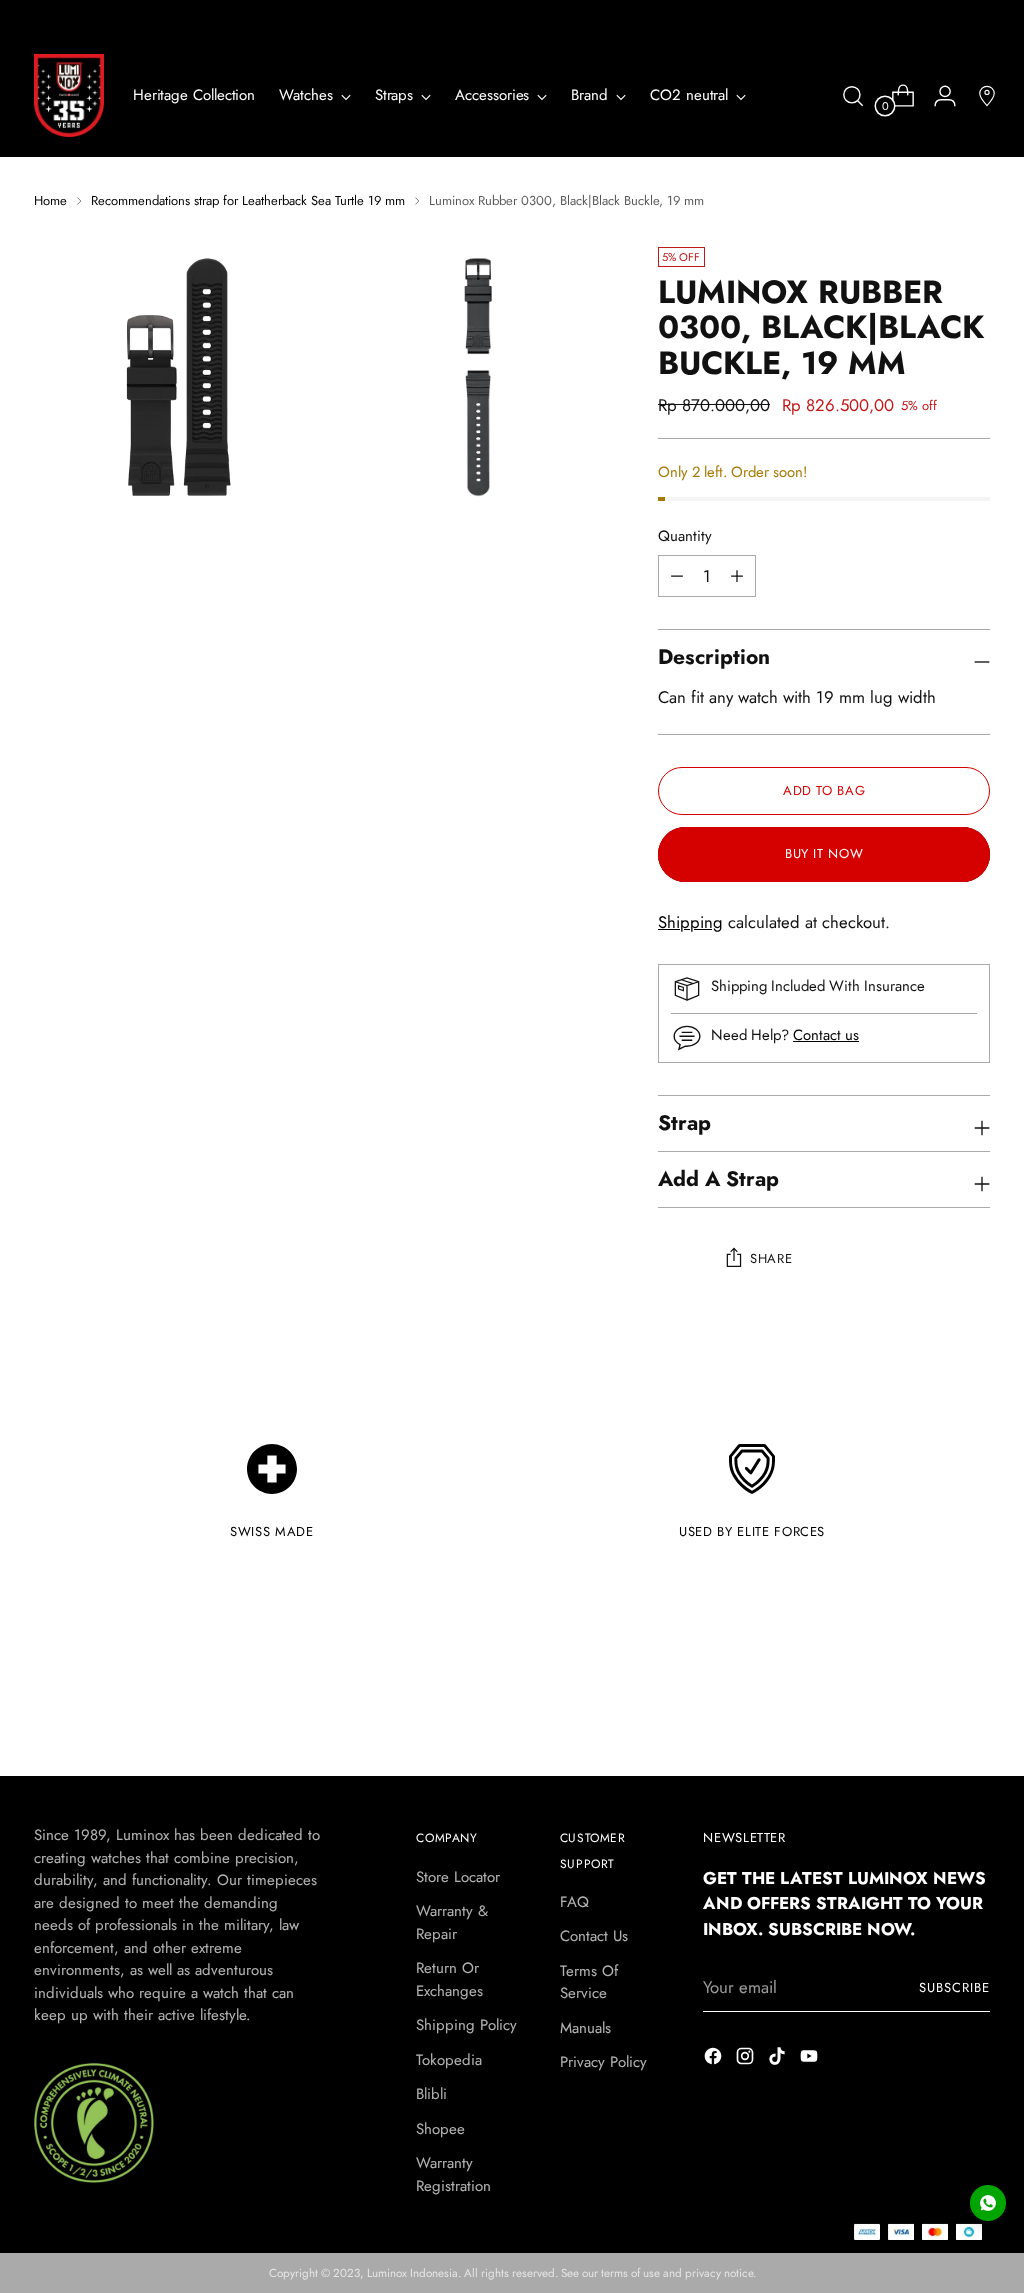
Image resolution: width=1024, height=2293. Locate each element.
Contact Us (594, 1936)
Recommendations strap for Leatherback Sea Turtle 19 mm (248, 200)
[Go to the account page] (937, 96)
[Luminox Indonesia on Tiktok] (779, 2059)
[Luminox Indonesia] (69, 95)
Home (50, 200)
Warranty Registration (453, 2174)
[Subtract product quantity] (737, 576)
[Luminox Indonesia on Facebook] (715, 2059)
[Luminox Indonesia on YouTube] (811, 2059)
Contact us (826, 1035)
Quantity (685, 536)
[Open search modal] (853, 96)
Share (771, 1258)
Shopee (440, 2129)
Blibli (431, 2094)
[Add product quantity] (677, 576)
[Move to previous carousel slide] (927, 1708)
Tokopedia (449, 2060)
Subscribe (954, 1987)
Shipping (690, 922)
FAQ (574, 1902)
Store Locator (458, 1877)
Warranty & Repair (452, 1922)
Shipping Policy (466, 2025)
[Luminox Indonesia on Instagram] (747, 2059)
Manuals (585, 2028)
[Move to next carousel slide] (973, 1707)
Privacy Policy (603, 2062)
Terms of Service (589, 1982)
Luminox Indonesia (412, 2273)
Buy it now (824, 853)
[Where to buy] (979, 96)
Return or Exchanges (449, 1979)
